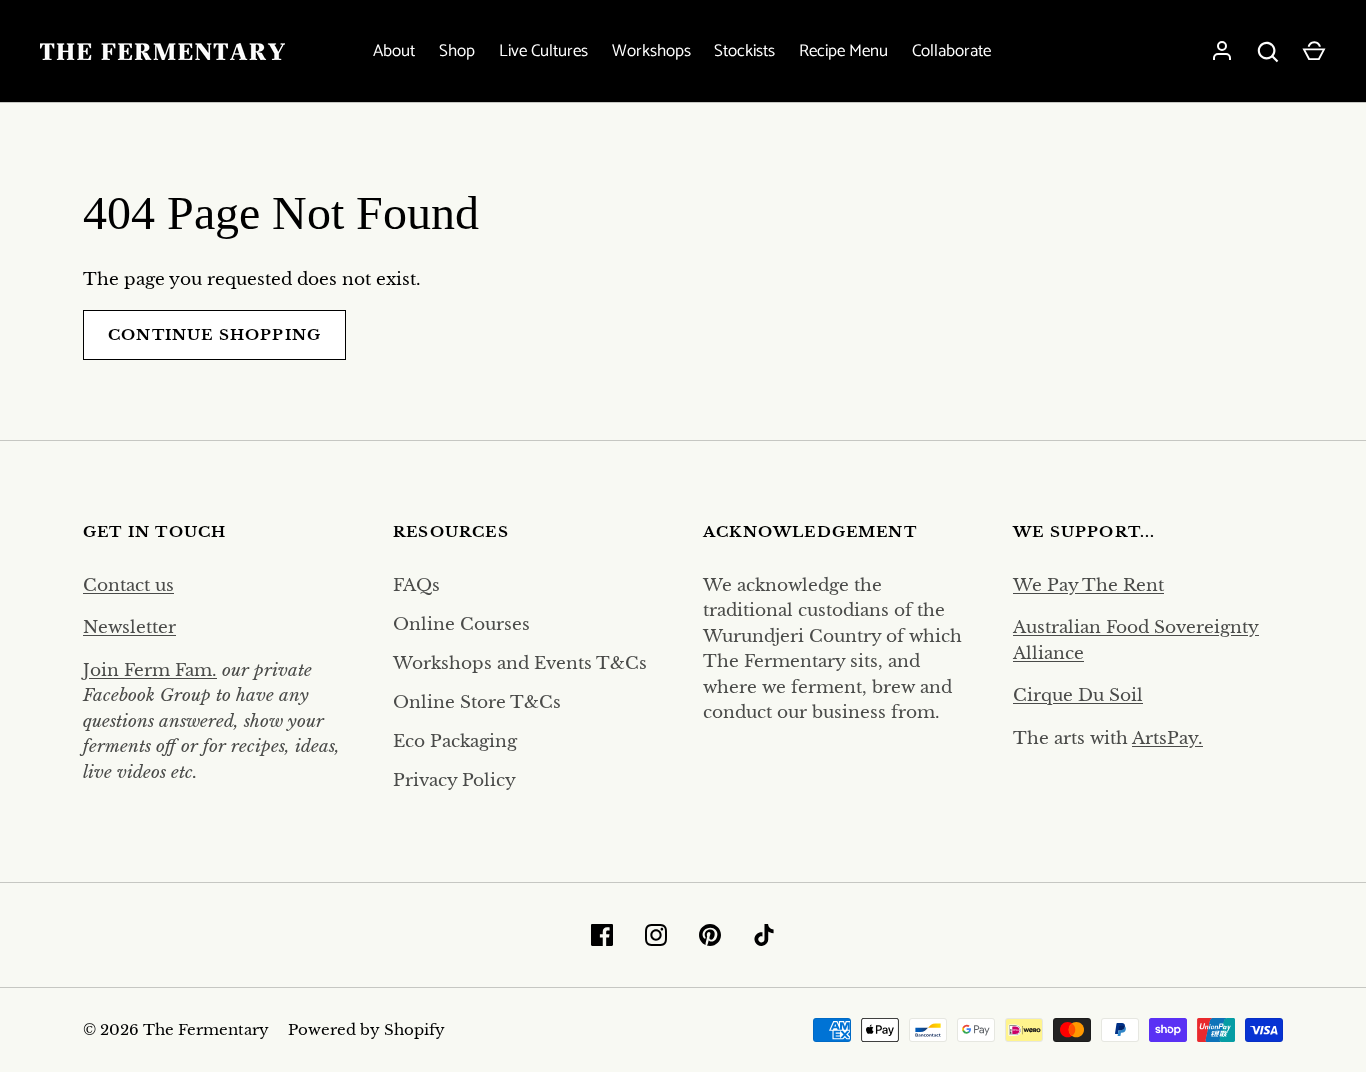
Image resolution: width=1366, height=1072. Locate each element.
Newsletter (129, 627)
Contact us (128, 585)
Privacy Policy (454, 780)
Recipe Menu (843, 52)
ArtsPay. (1167, 738)
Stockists (744, 52)
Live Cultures (543, 52)
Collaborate (951, 52)
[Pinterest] (710, 935)
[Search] (1268, 52)
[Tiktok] (764, 935)
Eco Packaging (455, 741)
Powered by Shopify (366, 1030)
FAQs (416, 585)
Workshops (651, 52)
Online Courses (461, 624)
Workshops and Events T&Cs (520, 663)
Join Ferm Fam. (150, 670)
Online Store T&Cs (477, 702)
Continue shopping (214, 335)
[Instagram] (656, 935)
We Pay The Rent (1088, 585)
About (394, 52)
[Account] (1222, 52)
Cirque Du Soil (1078, 695)
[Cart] (1314, 52)
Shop (457, 52)
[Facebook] (602, 935)
